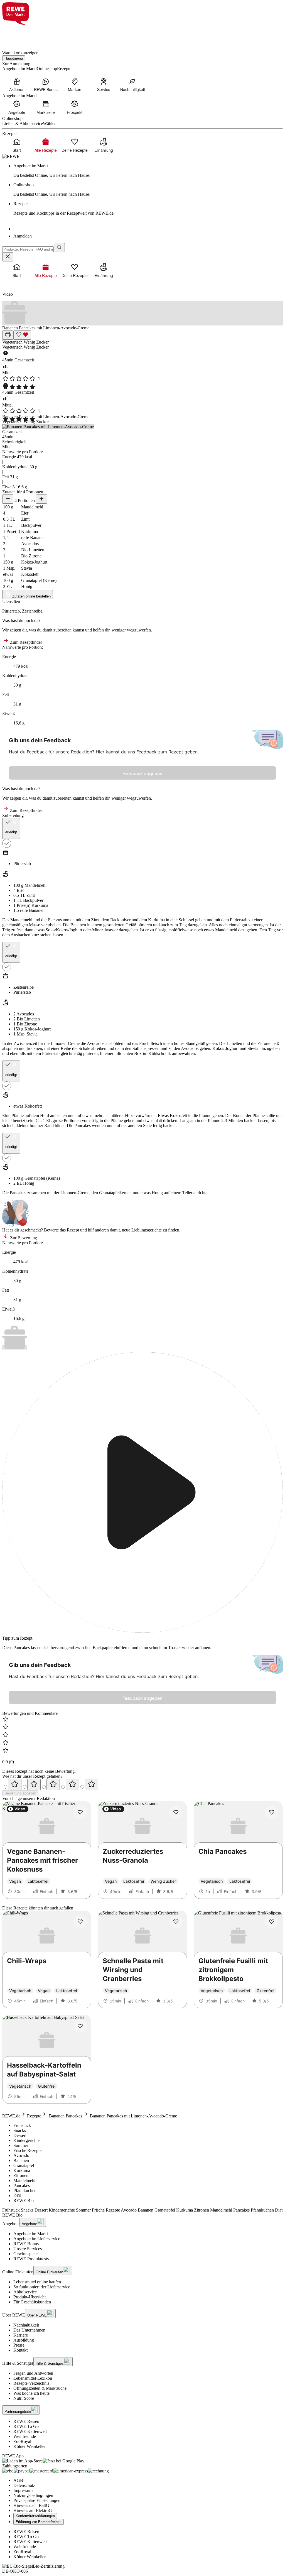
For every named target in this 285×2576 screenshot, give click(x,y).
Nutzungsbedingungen (33, 2495)
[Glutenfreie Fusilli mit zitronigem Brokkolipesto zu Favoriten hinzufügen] (272, 1922)
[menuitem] (17, 85)
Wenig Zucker (36, 342)
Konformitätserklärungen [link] (35, 2516)
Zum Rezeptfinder (25, 642)
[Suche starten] (59, 248)
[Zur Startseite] (21, 34)
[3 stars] (53, 1785)
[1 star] (15, 1785)
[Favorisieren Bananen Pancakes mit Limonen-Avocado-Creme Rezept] (22, 335)
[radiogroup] (142, 1785)
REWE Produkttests (31, 2259)
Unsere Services (28, 2249)
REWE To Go (26, 2426)
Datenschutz (24, 2485)
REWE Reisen (26, 2421)
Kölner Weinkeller (30, 2446)
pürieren (145, 925)
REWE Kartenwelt (30, 2431)
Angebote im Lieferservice (37, 2239)
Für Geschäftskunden (32, 2302)
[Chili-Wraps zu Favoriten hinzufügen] (80, 1922)
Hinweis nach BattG (31, 2505)
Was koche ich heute (31, 2393)
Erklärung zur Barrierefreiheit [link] (39, 2522)
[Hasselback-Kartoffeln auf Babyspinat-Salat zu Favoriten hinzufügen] (80, 2026)
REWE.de (11, 2116)
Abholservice (25, 2292)
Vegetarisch (13, 342)
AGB (18, 2480)
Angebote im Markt (31, 2234)
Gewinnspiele (25, 2254)
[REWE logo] (11, 156)
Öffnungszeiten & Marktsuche (40, 2388)
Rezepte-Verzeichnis (31, 2383)
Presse (19, 2345)
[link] (148, 171)
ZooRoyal (22, 2441)
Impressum (23, 2490)
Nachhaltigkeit (26, 2325)
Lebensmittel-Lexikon (33, 2378)
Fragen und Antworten (33, 2373)
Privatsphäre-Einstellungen (37, 2500)
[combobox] (28, 249)
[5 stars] (92, 1785)
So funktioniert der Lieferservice (42, 2287)
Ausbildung (24, 2340)
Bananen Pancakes (66, 2116)
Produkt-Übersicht (30, 2297)
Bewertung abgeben (20, 1793)
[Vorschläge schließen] (8, 257)
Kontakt (20, 2350)
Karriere (21, 2335)
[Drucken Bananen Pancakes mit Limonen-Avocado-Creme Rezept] (8, 335)
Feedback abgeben (142, 773)
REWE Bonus (26, 2244)
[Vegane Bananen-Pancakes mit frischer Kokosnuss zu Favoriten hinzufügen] (80, 1812)
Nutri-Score (24, 2398)
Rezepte (34, 2116)
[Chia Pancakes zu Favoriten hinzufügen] (272, 1812)
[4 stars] (72, 1785)
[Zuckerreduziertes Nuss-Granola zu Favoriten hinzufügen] (176, 1812)
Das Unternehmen (29, 2330)
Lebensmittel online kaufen (37, 2282)
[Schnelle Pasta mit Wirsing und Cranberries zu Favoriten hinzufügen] (176, 1922)
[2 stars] (34, 1785)
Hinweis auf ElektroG (33, 2510)
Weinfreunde (25, 2436)
